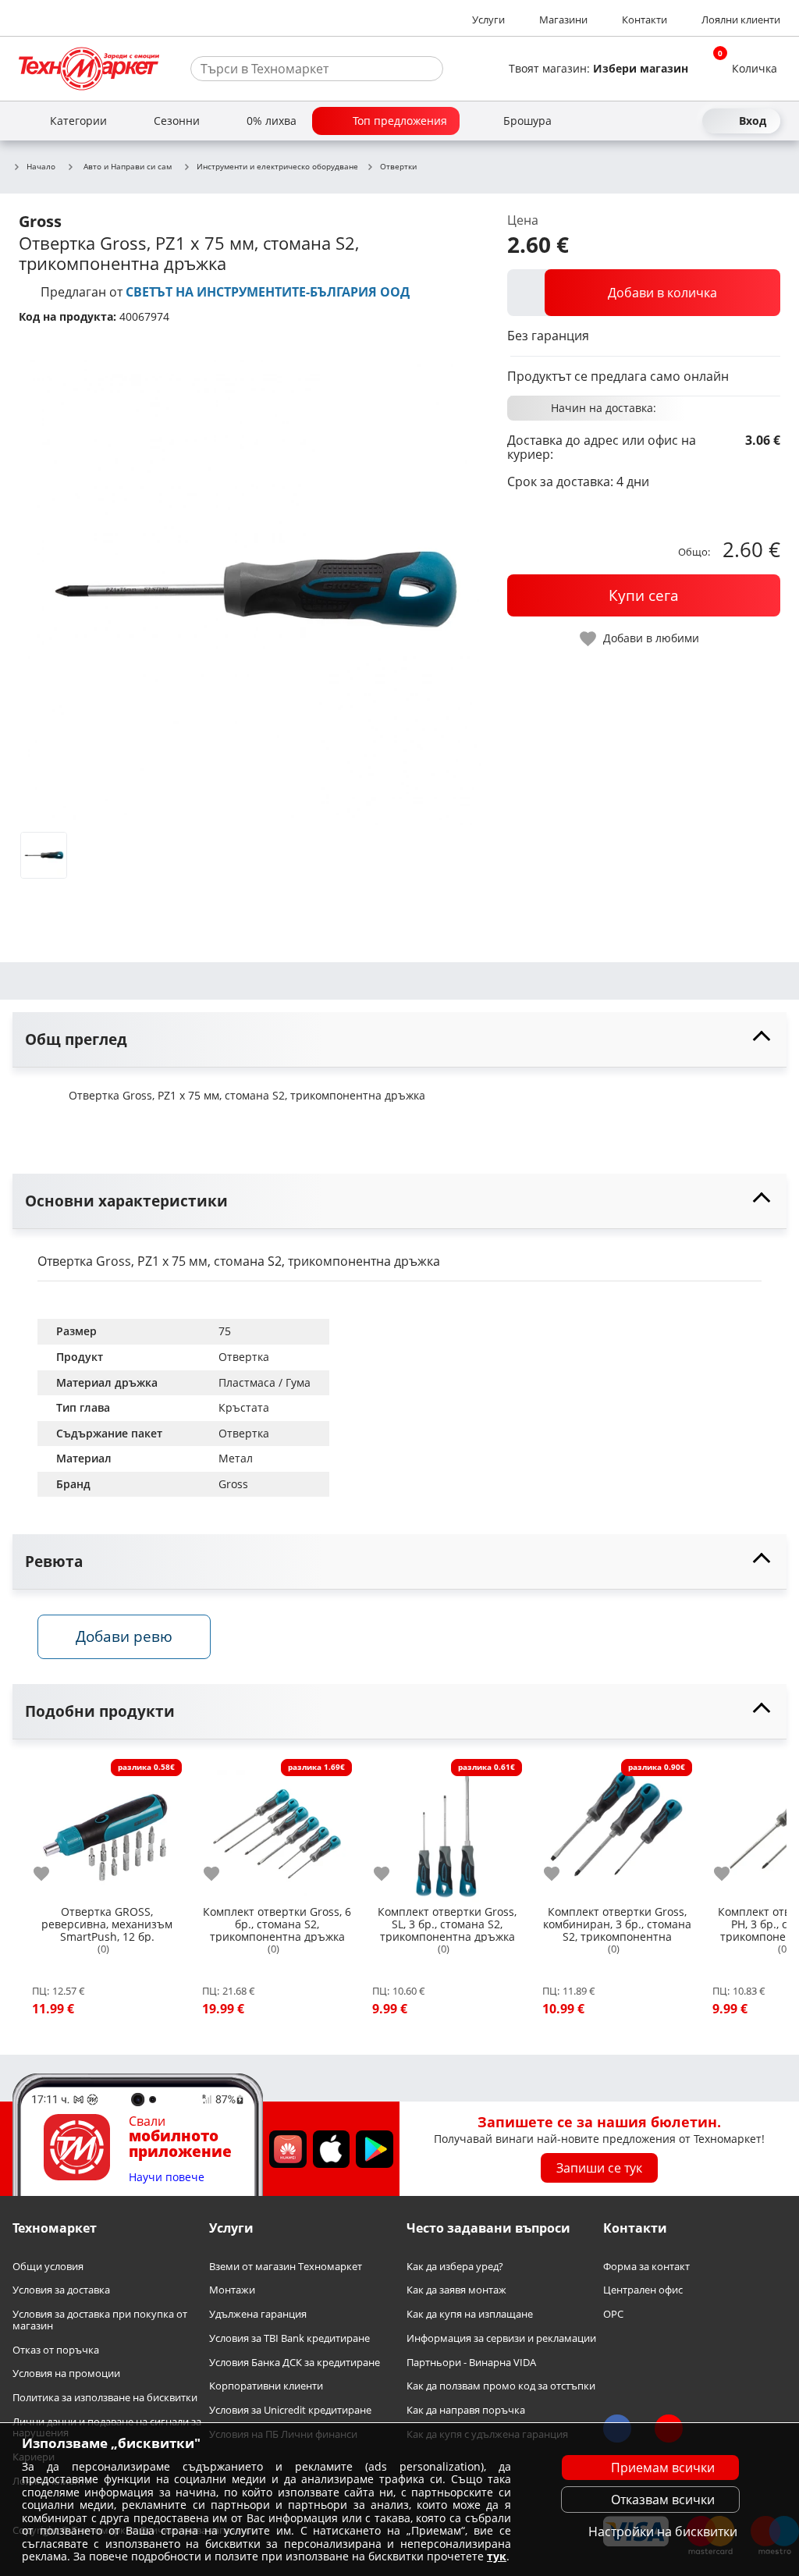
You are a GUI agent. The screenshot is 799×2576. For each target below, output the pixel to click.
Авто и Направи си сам (128, 166)
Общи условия (48, 2267)
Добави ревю (124, 1636)
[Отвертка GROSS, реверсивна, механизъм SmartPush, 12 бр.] (107, 1828)
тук (497, 2556)
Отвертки (398, 167)
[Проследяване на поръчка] (659, 121)
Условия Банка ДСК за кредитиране (295, 2362)
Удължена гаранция (258, 2314)
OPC (613, 2314)
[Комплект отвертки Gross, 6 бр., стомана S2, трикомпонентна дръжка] (277, 1828)
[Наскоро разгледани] (630, 121)
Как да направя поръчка (466, 2410)
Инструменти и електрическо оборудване (277, 167)
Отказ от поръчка (56, 2349)
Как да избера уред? (455, 2267)
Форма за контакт (646, 2267)
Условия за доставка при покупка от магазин (100, 2320)
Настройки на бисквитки (663, 2532)
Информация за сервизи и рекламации (501, 2338)
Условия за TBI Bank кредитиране (289, 2338)
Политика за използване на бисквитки (105, 2398)
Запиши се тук (599, 2168)
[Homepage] (89, 69)
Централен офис (643, 2290)
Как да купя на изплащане (470, 2314)
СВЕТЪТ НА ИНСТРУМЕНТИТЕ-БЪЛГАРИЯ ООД (268, 292)
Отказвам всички (663, 2500)
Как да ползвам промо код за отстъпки (501, 2386)
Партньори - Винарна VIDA (471, 2362)
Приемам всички (663, 2468)
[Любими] (687, 121)
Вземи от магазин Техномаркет (286, 2267)
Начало (41, 167)
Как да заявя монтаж (456, 2290)
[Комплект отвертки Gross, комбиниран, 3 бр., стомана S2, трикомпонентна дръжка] (617, 1828)
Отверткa (244, 1357)
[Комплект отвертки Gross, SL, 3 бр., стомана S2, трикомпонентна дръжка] (447, 1828)
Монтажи (232, 2290)
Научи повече (167, 2178)
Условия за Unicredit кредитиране (290, 2410)
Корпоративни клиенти (266, 2386)
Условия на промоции (66, 2373)
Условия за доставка (61, 2290)
